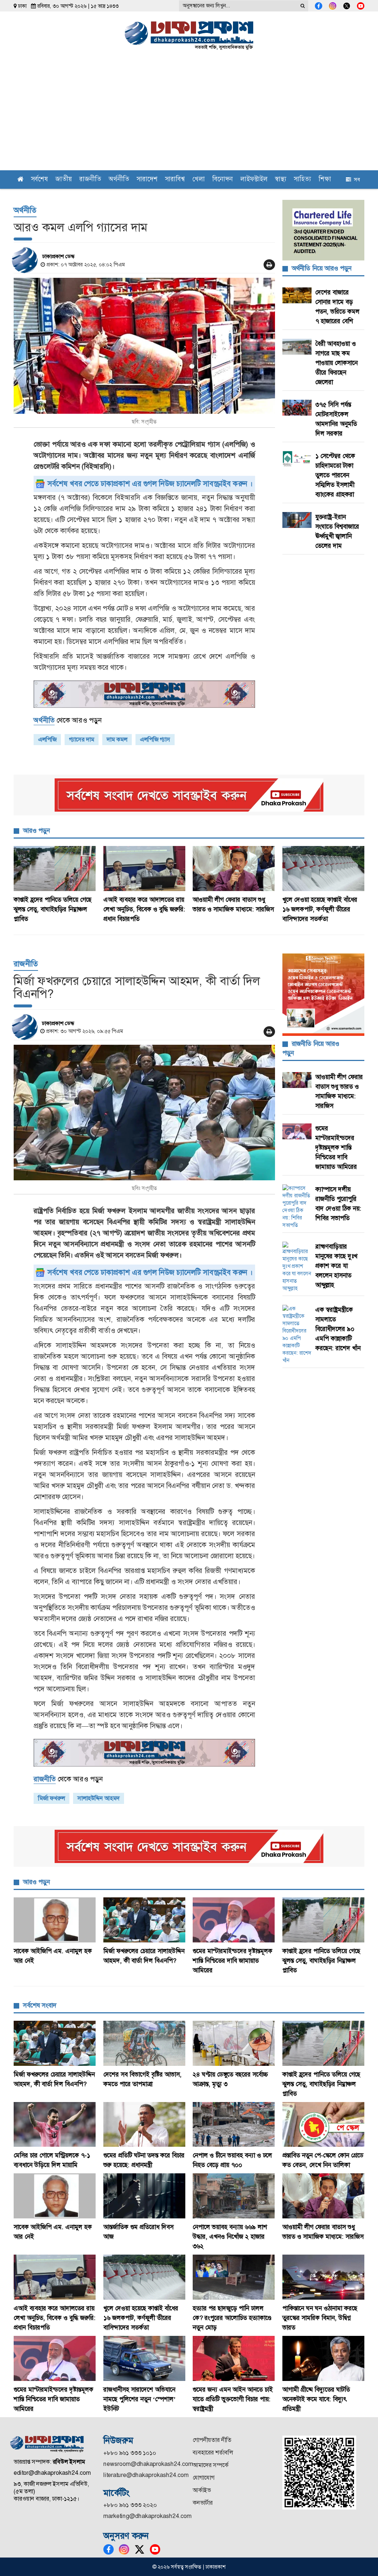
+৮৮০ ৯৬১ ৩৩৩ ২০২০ (130, 2505)
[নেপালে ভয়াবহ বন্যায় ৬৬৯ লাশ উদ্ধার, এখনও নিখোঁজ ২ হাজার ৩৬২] (234, 2196)
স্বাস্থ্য (281, 180)
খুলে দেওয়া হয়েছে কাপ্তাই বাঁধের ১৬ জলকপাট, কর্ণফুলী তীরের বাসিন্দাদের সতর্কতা (320, 909)
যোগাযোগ (204, 2478)
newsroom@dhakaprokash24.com (148, 2464)
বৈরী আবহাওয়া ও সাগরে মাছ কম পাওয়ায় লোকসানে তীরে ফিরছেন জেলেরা (336, 363)
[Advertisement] (189, 115)
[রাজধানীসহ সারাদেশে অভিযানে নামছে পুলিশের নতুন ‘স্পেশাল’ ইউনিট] (145, 2358)
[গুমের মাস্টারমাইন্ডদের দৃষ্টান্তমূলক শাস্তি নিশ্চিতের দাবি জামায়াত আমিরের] (234, 1920)
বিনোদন (223, 180)
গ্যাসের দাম (82, 739)
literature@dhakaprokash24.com (146, 2475)
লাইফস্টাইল (254, 180)
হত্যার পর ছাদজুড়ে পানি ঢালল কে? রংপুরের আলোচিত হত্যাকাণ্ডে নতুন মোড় (232, 2318)
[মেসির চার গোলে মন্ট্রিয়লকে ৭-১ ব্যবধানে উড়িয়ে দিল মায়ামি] (55, 2125)
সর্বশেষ (39, 180)
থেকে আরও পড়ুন (68, 720)
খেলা (199, 180)
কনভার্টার (203, 2503)
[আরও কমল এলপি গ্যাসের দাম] (144, 346)
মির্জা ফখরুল (51, 1798)
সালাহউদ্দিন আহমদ (99, 1798)
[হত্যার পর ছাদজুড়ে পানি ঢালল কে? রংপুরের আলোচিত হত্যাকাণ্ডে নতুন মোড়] (234, 2277)
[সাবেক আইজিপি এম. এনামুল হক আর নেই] (55, 1920)
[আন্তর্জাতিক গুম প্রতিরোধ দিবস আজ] (145, 2196)
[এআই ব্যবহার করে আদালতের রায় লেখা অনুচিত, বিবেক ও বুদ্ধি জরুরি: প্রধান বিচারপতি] (145, 869)
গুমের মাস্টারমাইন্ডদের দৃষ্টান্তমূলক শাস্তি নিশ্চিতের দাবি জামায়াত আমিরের (336, 1147)
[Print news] (269, 265)
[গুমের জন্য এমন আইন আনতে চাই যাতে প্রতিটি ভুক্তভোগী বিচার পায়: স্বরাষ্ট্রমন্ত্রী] (234, 2358)
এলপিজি (47, 739)
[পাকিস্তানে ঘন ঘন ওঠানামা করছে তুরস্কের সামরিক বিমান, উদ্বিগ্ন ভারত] (324, 2277)
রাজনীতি (90, 180)
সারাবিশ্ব (175, 180)
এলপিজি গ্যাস (155, 739)
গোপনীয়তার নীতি (212, 2440)
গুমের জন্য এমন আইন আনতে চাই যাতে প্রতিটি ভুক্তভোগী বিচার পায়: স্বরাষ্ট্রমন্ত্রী (233, 2399)
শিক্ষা (325, 180)
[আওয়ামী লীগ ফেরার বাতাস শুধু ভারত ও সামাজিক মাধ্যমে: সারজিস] (234, 869)
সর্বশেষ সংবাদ (40, 2005)
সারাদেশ (147, 180)
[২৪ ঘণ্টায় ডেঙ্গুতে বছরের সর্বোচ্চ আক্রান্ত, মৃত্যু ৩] (234, 2043)
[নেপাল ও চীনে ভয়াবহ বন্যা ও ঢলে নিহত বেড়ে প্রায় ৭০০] (234, 2125)
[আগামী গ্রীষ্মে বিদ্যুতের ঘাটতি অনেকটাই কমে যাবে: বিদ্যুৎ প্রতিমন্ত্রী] (324, 2358)
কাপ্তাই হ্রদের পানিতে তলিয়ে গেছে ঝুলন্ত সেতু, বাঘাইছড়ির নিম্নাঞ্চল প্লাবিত (53, 909)
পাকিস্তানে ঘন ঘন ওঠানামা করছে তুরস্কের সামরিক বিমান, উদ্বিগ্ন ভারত (320, 2318)
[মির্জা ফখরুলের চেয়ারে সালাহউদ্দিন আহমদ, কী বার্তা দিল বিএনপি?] (144, 1113)
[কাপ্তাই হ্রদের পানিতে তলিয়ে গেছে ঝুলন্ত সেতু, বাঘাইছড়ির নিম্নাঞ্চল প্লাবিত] (55, 869)
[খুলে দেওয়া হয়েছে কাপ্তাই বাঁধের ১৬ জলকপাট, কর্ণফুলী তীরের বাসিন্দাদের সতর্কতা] (324, 869)
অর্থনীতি (119, 180)
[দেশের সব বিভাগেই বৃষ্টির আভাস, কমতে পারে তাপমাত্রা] (145, 2043)
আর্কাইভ (202, 2490)
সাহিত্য (303, 180)
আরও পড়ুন (36, 830)
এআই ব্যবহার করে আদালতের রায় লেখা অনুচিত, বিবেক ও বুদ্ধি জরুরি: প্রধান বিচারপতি (144, 909)
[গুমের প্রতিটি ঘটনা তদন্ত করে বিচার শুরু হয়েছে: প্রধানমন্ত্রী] (145, 2125)
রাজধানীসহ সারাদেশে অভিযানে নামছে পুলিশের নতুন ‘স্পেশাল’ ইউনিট (140, 2399)
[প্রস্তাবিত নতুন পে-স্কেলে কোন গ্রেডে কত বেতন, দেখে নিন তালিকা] (324, 2125)
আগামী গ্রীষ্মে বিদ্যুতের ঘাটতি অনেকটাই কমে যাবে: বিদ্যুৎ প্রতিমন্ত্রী (316, 2399)
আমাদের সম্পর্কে (211, 2465)
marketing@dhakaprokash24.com (147, 2516)
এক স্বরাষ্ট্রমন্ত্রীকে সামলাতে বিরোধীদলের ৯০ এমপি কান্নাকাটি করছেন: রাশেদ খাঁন (338, 1329)
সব (355, 180)
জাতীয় (64, 180)
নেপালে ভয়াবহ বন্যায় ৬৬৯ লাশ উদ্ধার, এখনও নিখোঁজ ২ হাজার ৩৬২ (230, 2236)
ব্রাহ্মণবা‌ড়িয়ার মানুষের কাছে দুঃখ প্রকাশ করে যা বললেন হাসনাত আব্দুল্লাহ (336, 1266)
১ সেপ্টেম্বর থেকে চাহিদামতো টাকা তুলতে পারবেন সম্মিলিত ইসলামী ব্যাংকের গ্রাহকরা (335, 475)
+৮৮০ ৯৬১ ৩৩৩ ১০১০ (130, 2453)
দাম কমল (117, 739)
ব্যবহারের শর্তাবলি (213, 2452)
